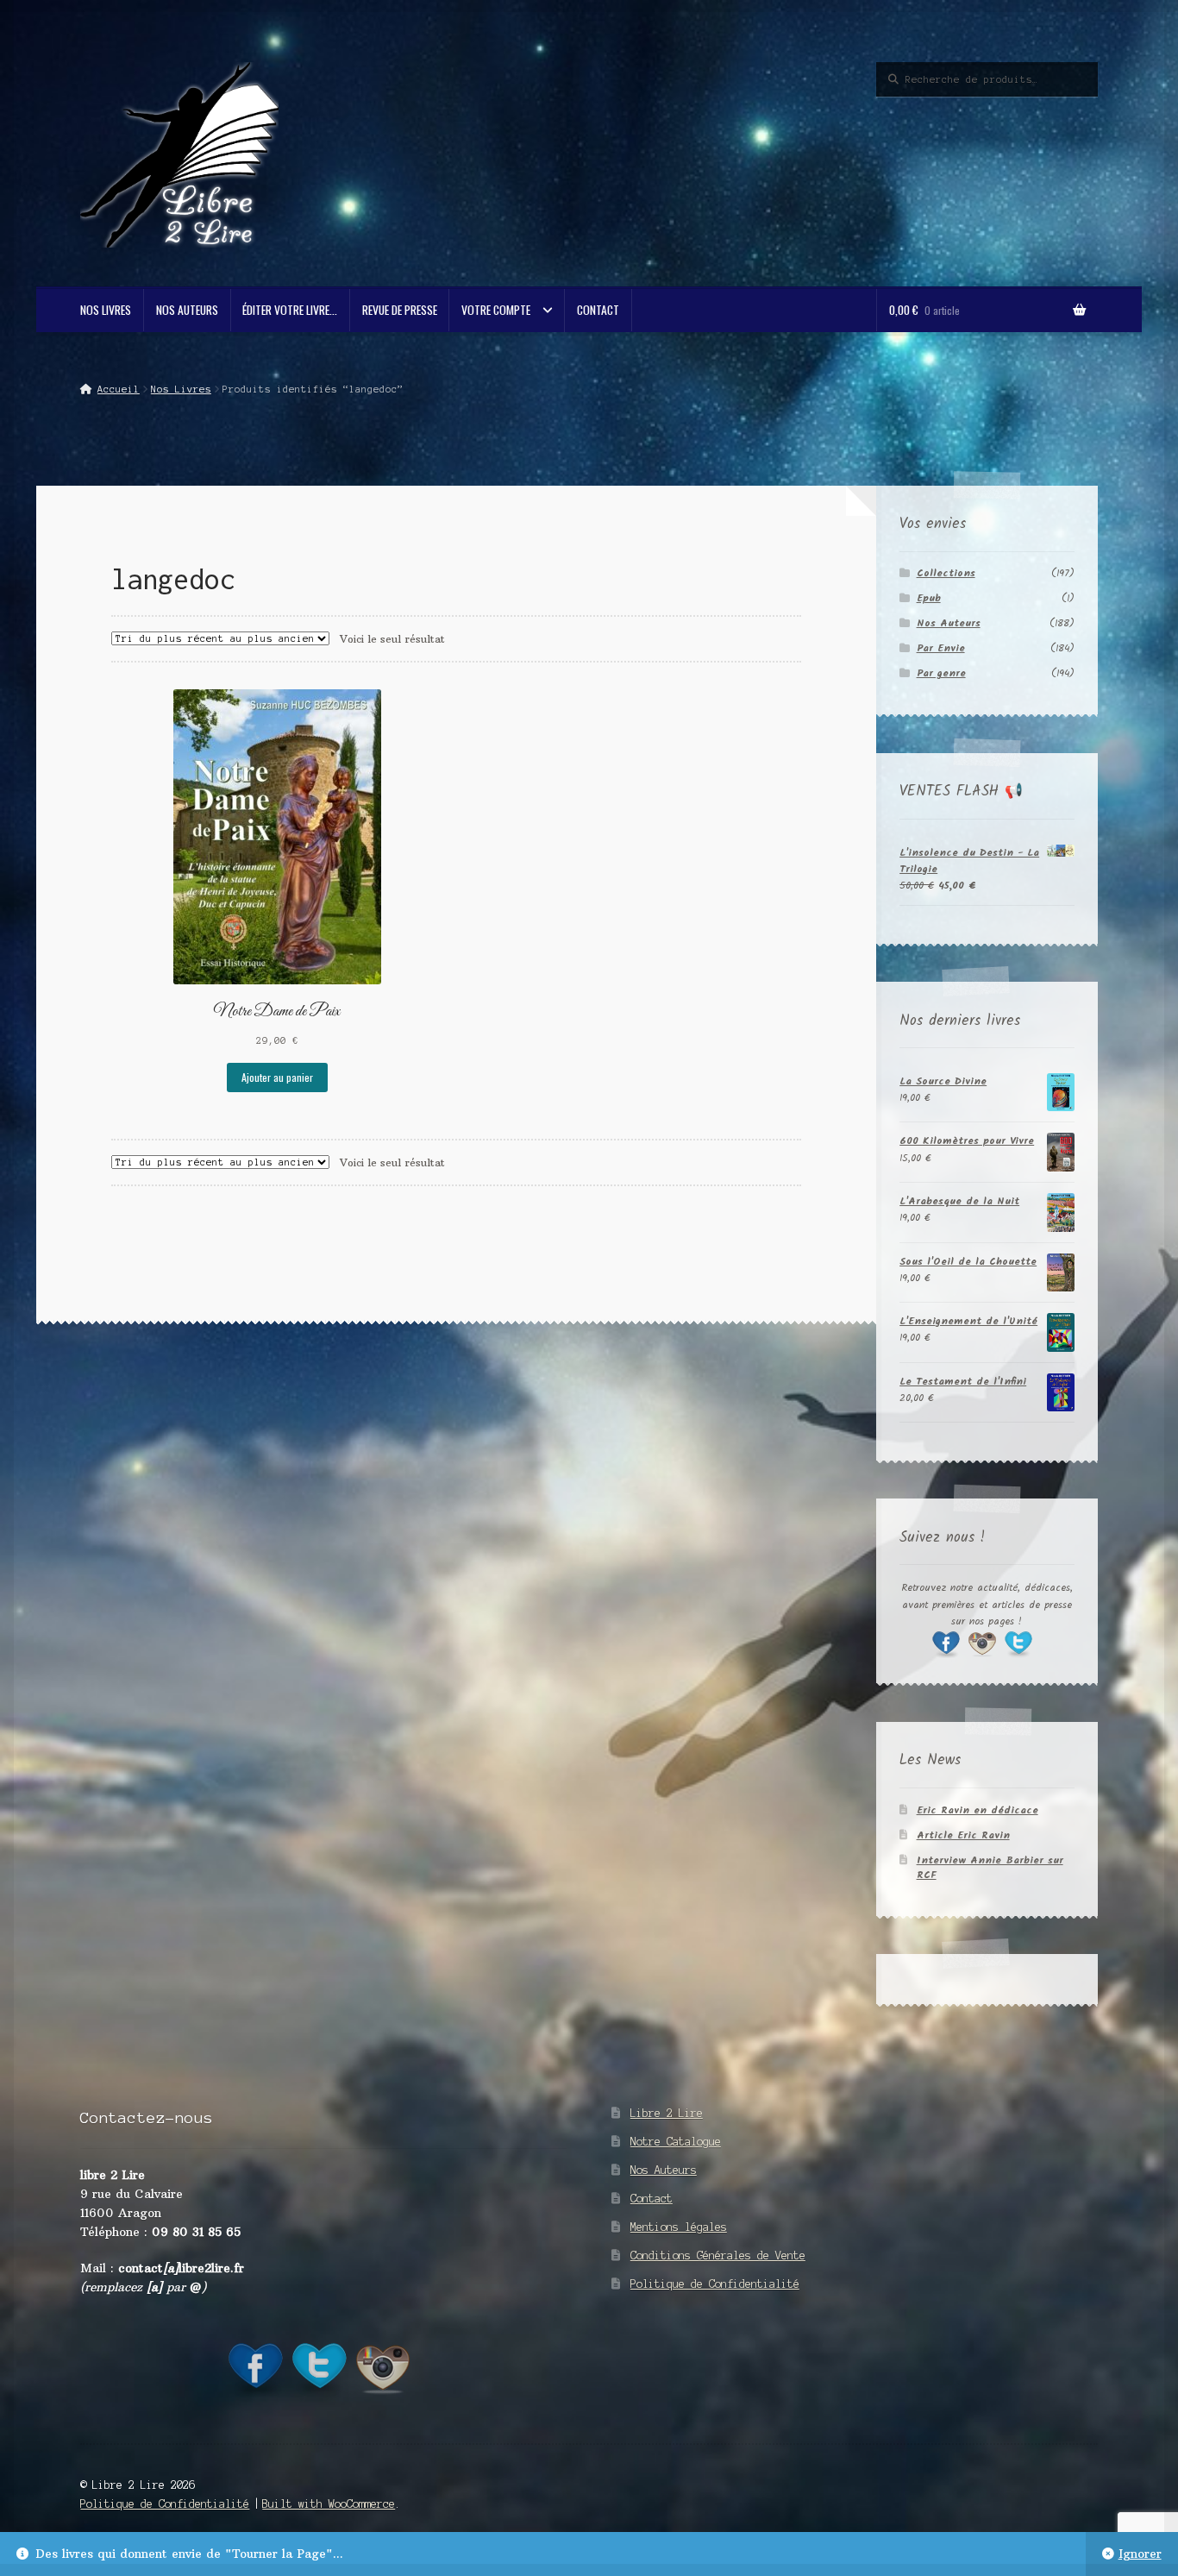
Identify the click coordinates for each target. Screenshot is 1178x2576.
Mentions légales (679, 2227)
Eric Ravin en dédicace (977, 1810)
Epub (929, 598)
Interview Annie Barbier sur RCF (990, 1868)
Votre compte (496, 310)
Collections (946, 573)
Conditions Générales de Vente (718, 2256)
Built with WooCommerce (329, 2504)
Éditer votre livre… (290, 310)
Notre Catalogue (676, 2142)
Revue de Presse (400, 310)
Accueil (118, 389)
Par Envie (941, 648)
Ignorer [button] (1140, 2554)
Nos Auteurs (187, 310)
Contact (598, 310)
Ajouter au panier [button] (277, 1077)
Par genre (941, 673)
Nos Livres (106, 310)
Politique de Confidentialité (715, 2284)
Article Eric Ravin (963, 1835)
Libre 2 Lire (667, 2113)
